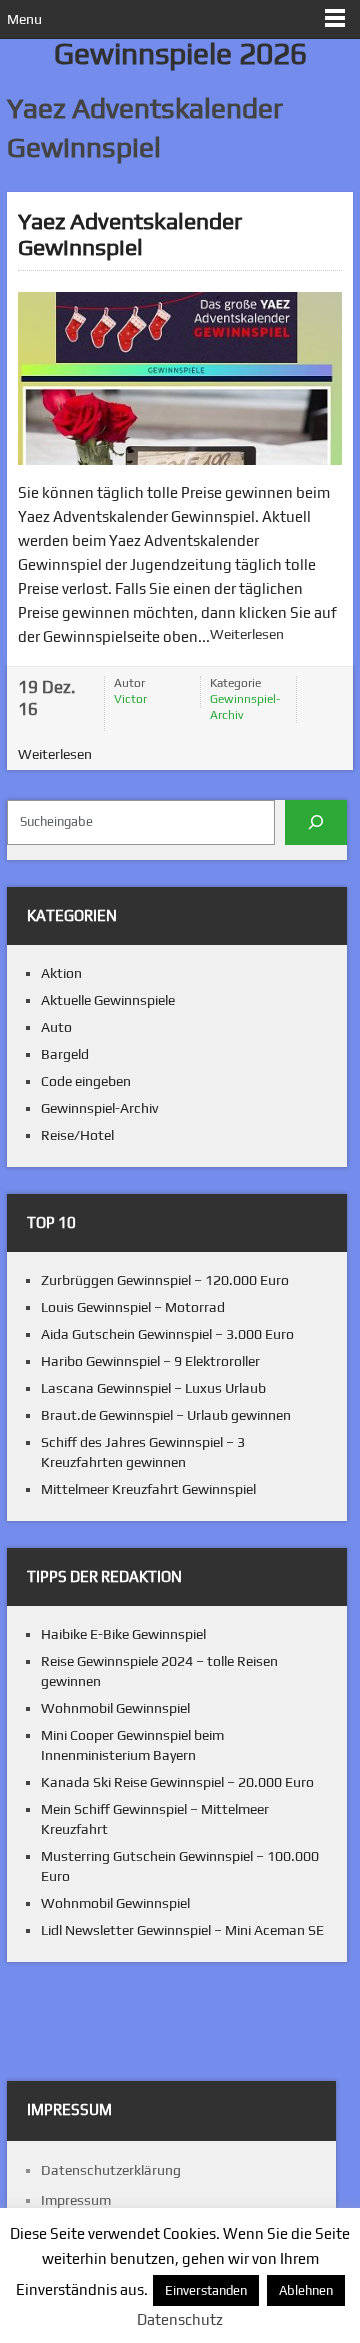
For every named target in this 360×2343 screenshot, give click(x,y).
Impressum (76, 2200)
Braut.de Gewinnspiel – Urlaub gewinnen (166, 1415)
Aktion (61, 973)
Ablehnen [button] (306, 2290)
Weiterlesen (247, 634)
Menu (24, 19)
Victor (130, 699)
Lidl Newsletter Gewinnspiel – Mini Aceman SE (182, 1930)
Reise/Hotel (77, 1135)
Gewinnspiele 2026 (180, 53)
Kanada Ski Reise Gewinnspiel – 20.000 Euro (177, 1782)
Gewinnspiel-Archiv (245, 707)
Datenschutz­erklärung (111, 2170)
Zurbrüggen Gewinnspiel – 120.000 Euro (165, 1280)
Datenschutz (180, 2319)
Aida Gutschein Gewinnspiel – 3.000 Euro (167, 1334)
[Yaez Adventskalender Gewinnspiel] (180, 378)
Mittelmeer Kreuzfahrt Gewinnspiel (148, 1489)
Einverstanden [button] (206, 2290)
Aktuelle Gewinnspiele (108, 1000)
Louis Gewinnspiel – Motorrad (133, 1307)
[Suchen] (316, 822)
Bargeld (65, 1054)
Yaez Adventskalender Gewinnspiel (130, 233)
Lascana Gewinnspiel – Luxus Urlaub (153, 1388)
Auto (56, 1027)
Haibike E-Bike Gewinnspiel (123, 1634)
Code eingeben (86, 1081)
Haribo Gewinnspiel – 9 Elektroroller (150, 1361)
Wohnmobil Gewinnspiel (115, 1708)
